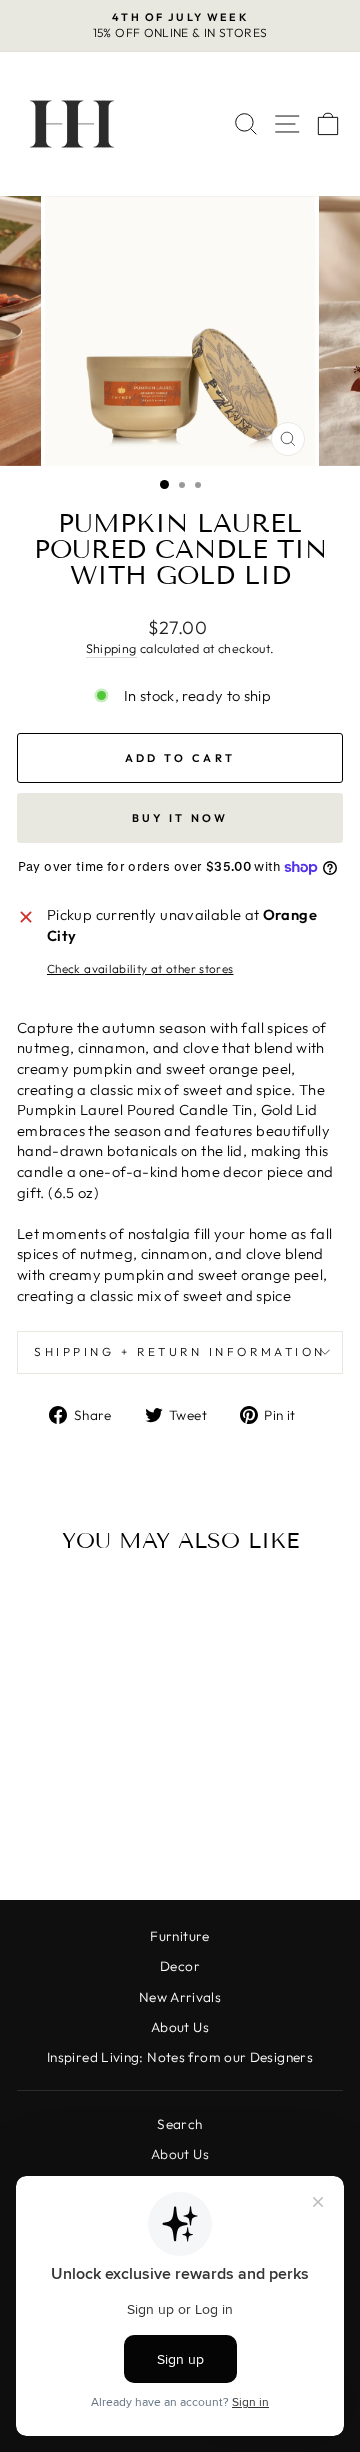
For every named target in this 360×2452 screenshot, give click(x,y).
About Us (180, 2027)
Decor (180, 1966)
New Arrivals (180, 1997)
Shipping (111, 648)
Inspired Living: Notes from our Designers (180, 2057)
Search (179, 2124)
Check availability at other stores (140, 968)
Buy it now (180, 818)
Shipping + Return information (179, 1351)
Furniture (179, 1936)
